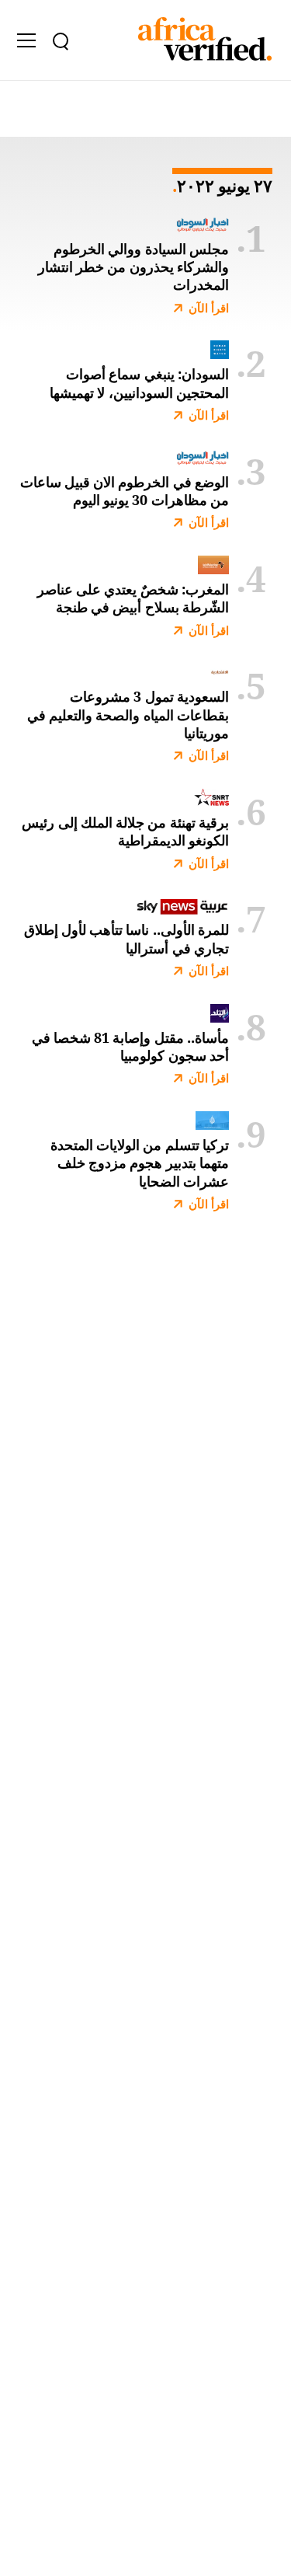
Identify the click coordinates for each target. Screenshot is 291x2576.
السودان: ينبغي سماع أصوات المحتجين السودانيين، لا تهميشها (139, 383)
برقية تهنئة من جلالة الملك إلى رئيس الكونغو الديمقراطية (125, 831)
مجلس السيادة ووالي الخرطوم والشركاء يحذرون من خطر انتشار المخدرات (133, 267)
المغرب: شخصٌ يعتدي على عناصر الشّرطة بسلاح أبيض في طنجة (133, 598)
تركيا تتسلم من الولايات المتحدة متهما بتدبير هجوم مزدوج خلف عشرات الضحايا (140, 1163)
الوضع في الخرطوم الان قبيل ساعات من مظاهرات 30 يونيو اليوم (125, 491)
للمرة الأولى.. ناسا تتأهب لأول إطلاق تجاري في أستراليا (126, 939)
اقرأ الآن (209, 308)
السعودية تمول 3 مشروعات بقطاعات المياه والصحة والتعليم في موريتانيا (128, 715)
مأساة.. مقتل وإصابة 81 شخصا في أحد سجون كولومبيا (130, 1047)
